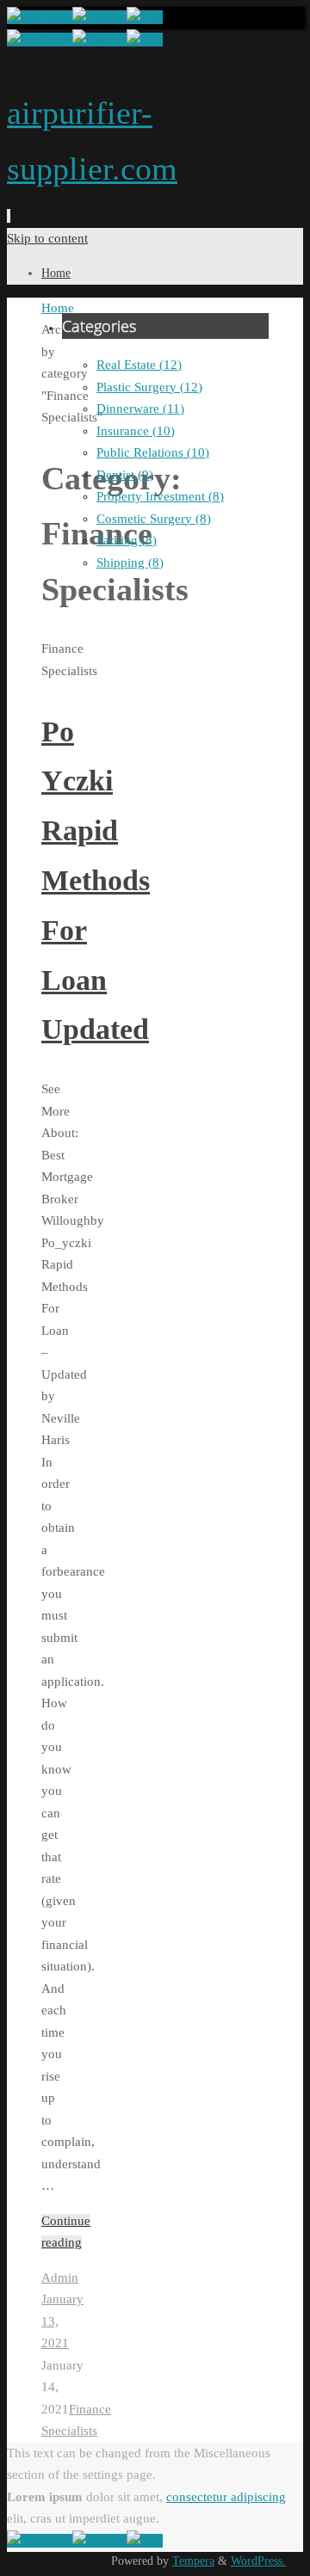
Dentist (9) (125, 475)
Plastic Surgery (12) (149, 387)
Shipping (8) (130, 563)
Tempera (193, 2561)
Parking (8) (127, 540)
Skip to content (47, 238)
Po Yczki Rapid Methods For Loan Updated (96, 881)
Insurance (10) (136, 431)
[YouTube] (40, 17)
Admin (60, 2278)
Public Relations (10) (153, 452)
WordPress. (258, 2561)
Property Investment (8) (160, 496)
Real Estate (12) (139, 365)
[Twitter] (99, 17)
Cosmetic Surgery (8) (154, 519)
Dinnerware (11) (140, 409)
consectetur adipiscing (226, 2497)
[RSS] (145, 17)
